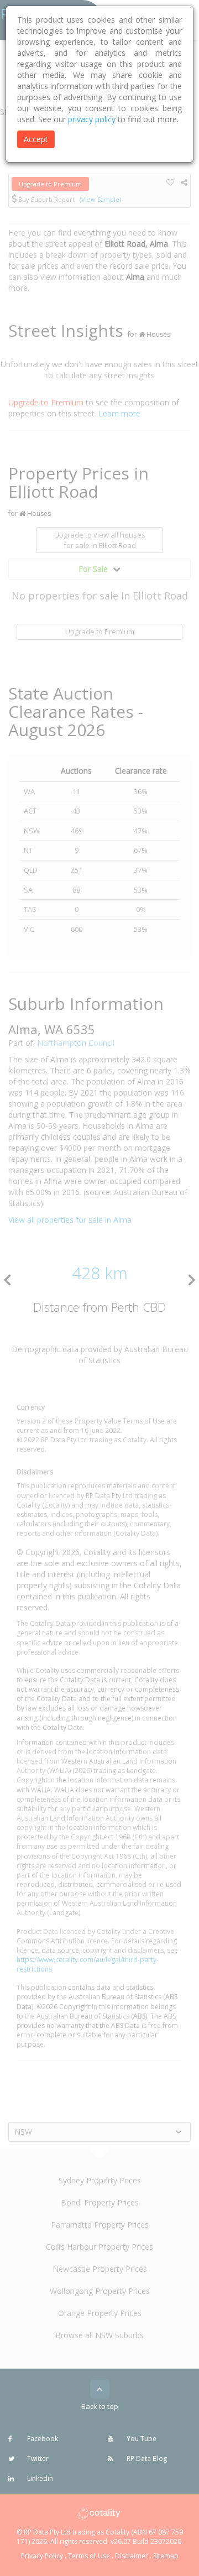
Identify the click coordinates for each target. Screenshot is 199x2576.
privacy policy (92, 119)
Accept (36, 139)
